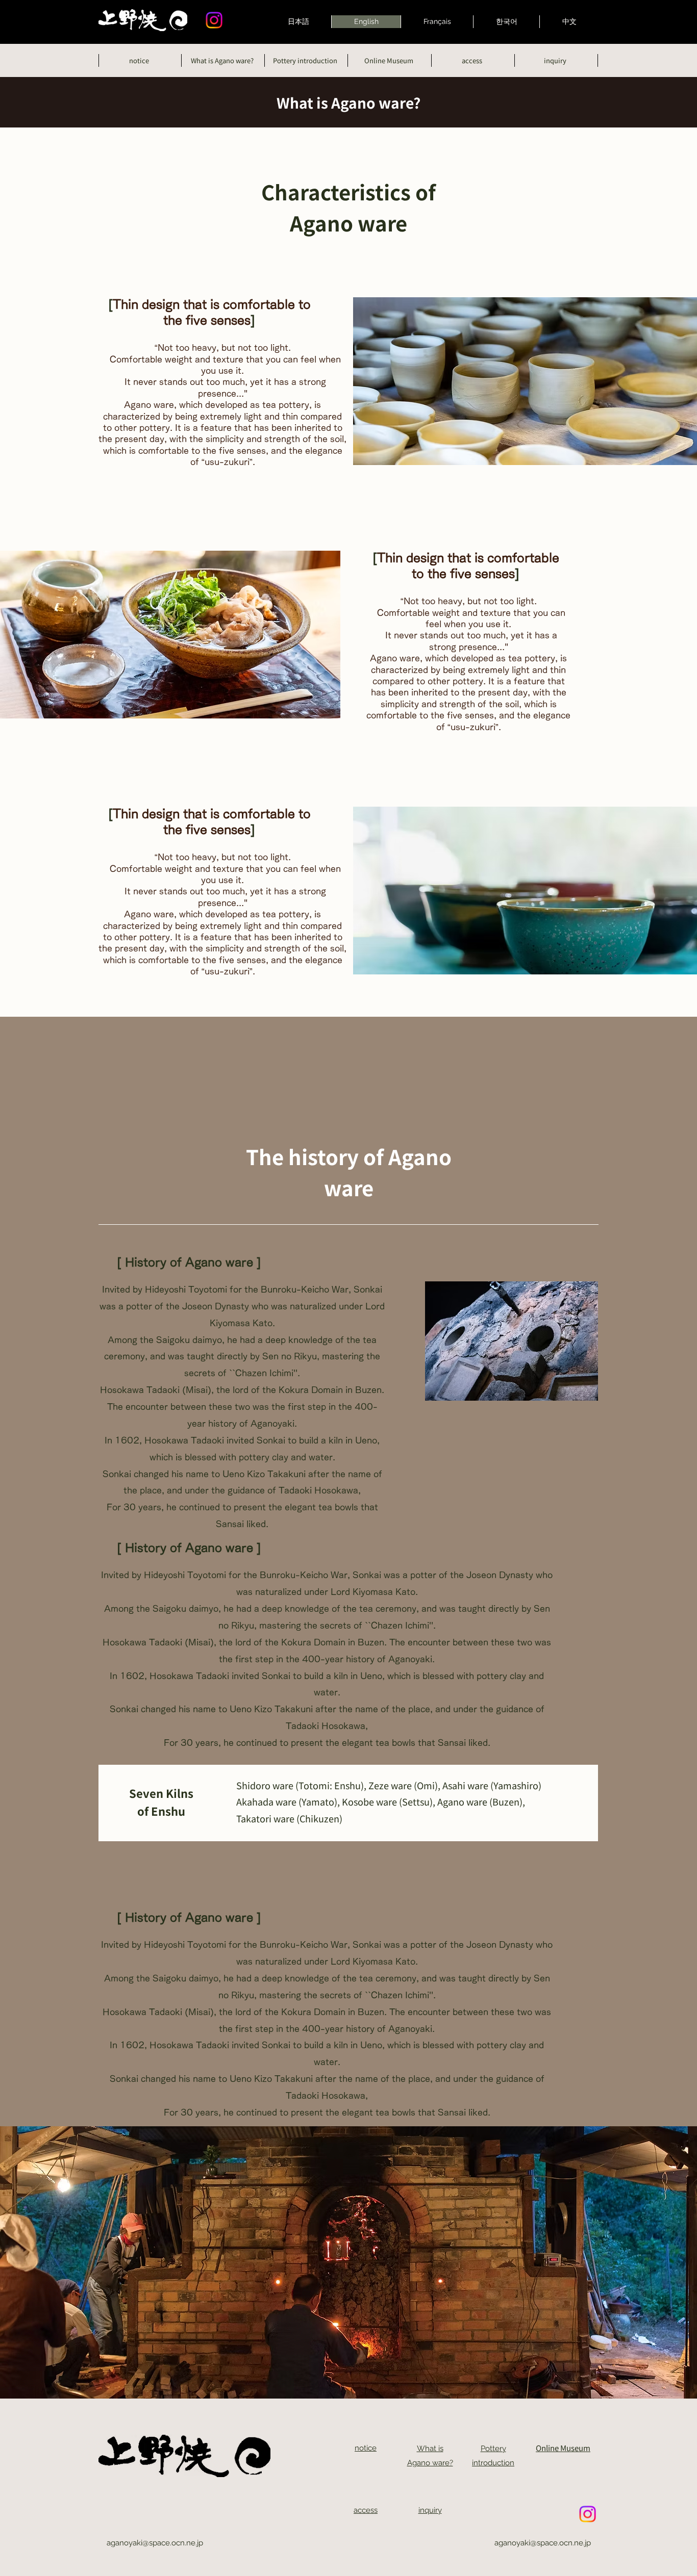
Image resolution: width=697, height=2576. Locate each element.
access (366, 2510)
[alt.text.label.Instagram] (214, 20)
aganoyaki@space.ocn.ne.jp (155, 2543)
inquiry (430, 2510)
